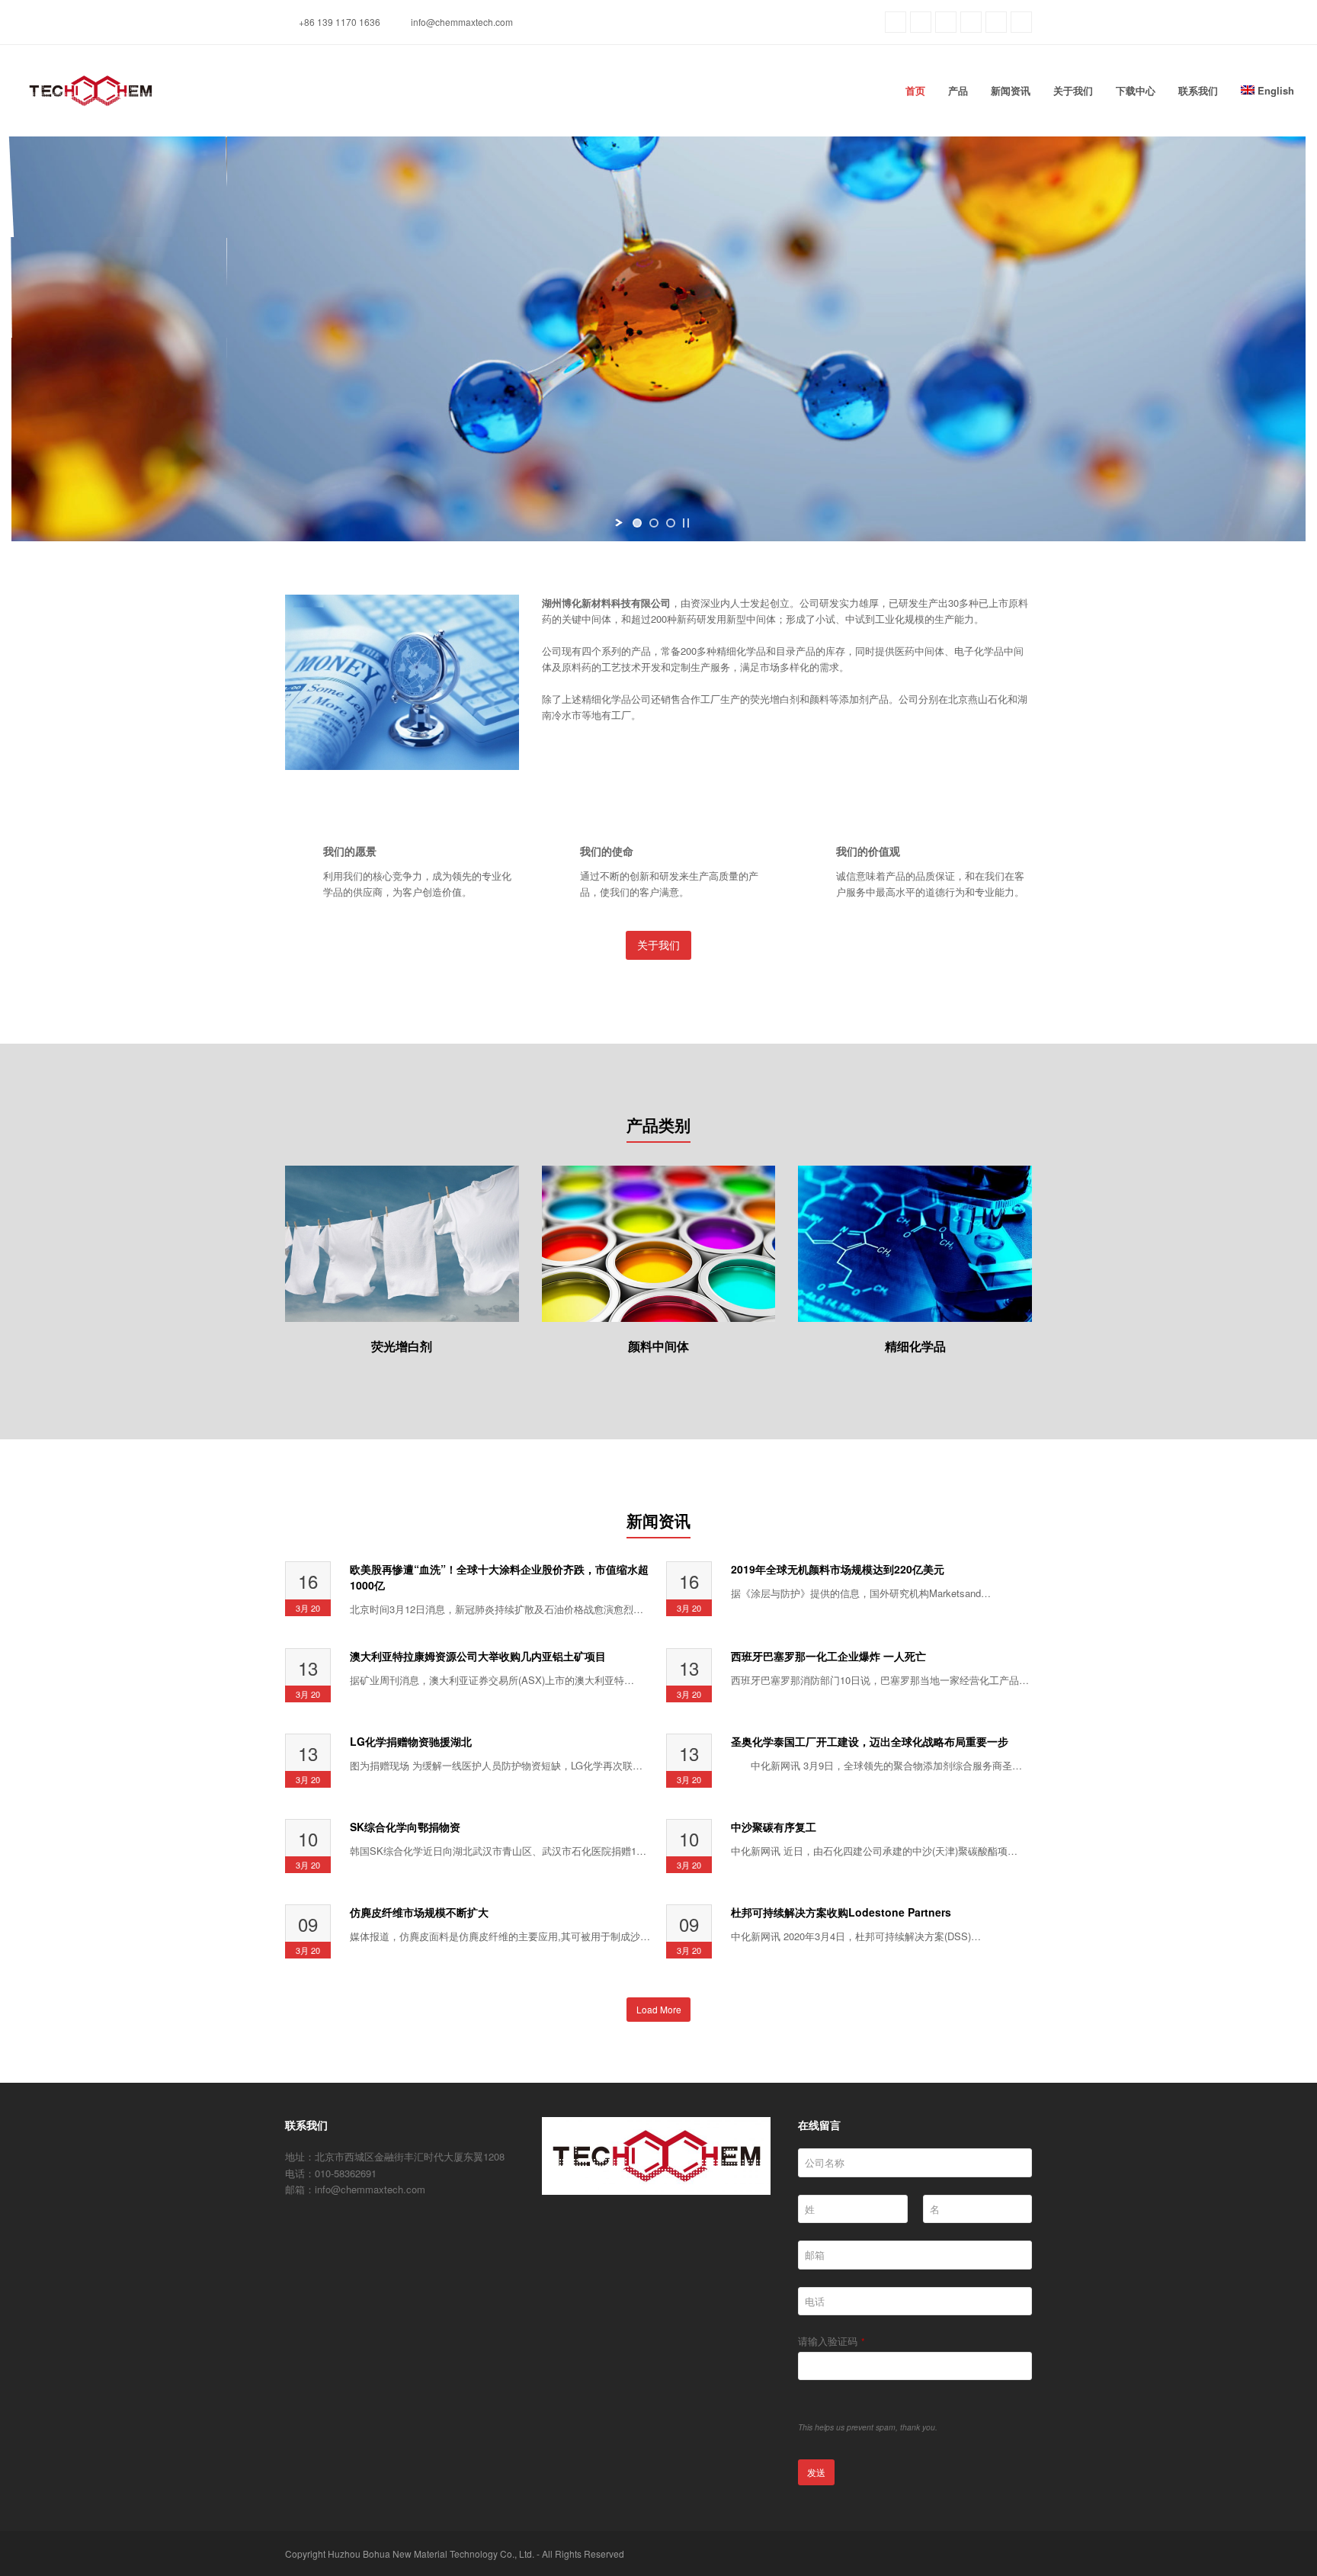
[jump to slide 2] (654, 523)
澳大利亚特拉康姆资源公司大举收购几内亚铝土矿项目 (478, 1656)
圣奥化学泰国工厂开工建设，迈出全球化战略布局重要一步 (870, 1741)
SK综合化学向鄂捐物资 (405, 1827)
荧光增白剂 (402, 1346)
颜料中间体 (658, 1346)
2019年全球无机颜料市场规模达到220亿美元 (838, 1569)
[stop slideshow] (686, 523)
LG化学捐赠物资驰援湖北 (411, 1741)
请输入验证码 (832, 2341)
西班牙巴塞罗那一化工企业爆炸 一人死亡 (828, 1656)
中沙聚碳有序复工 (774, 1827)
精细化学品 (915, 1346)
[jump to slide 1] (637, 523)
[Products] (402, 1313)
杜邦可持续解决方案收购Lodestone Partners (841, 1912)
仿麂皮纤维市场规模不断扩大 (419, 1912)
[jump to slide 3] (671, 523)
